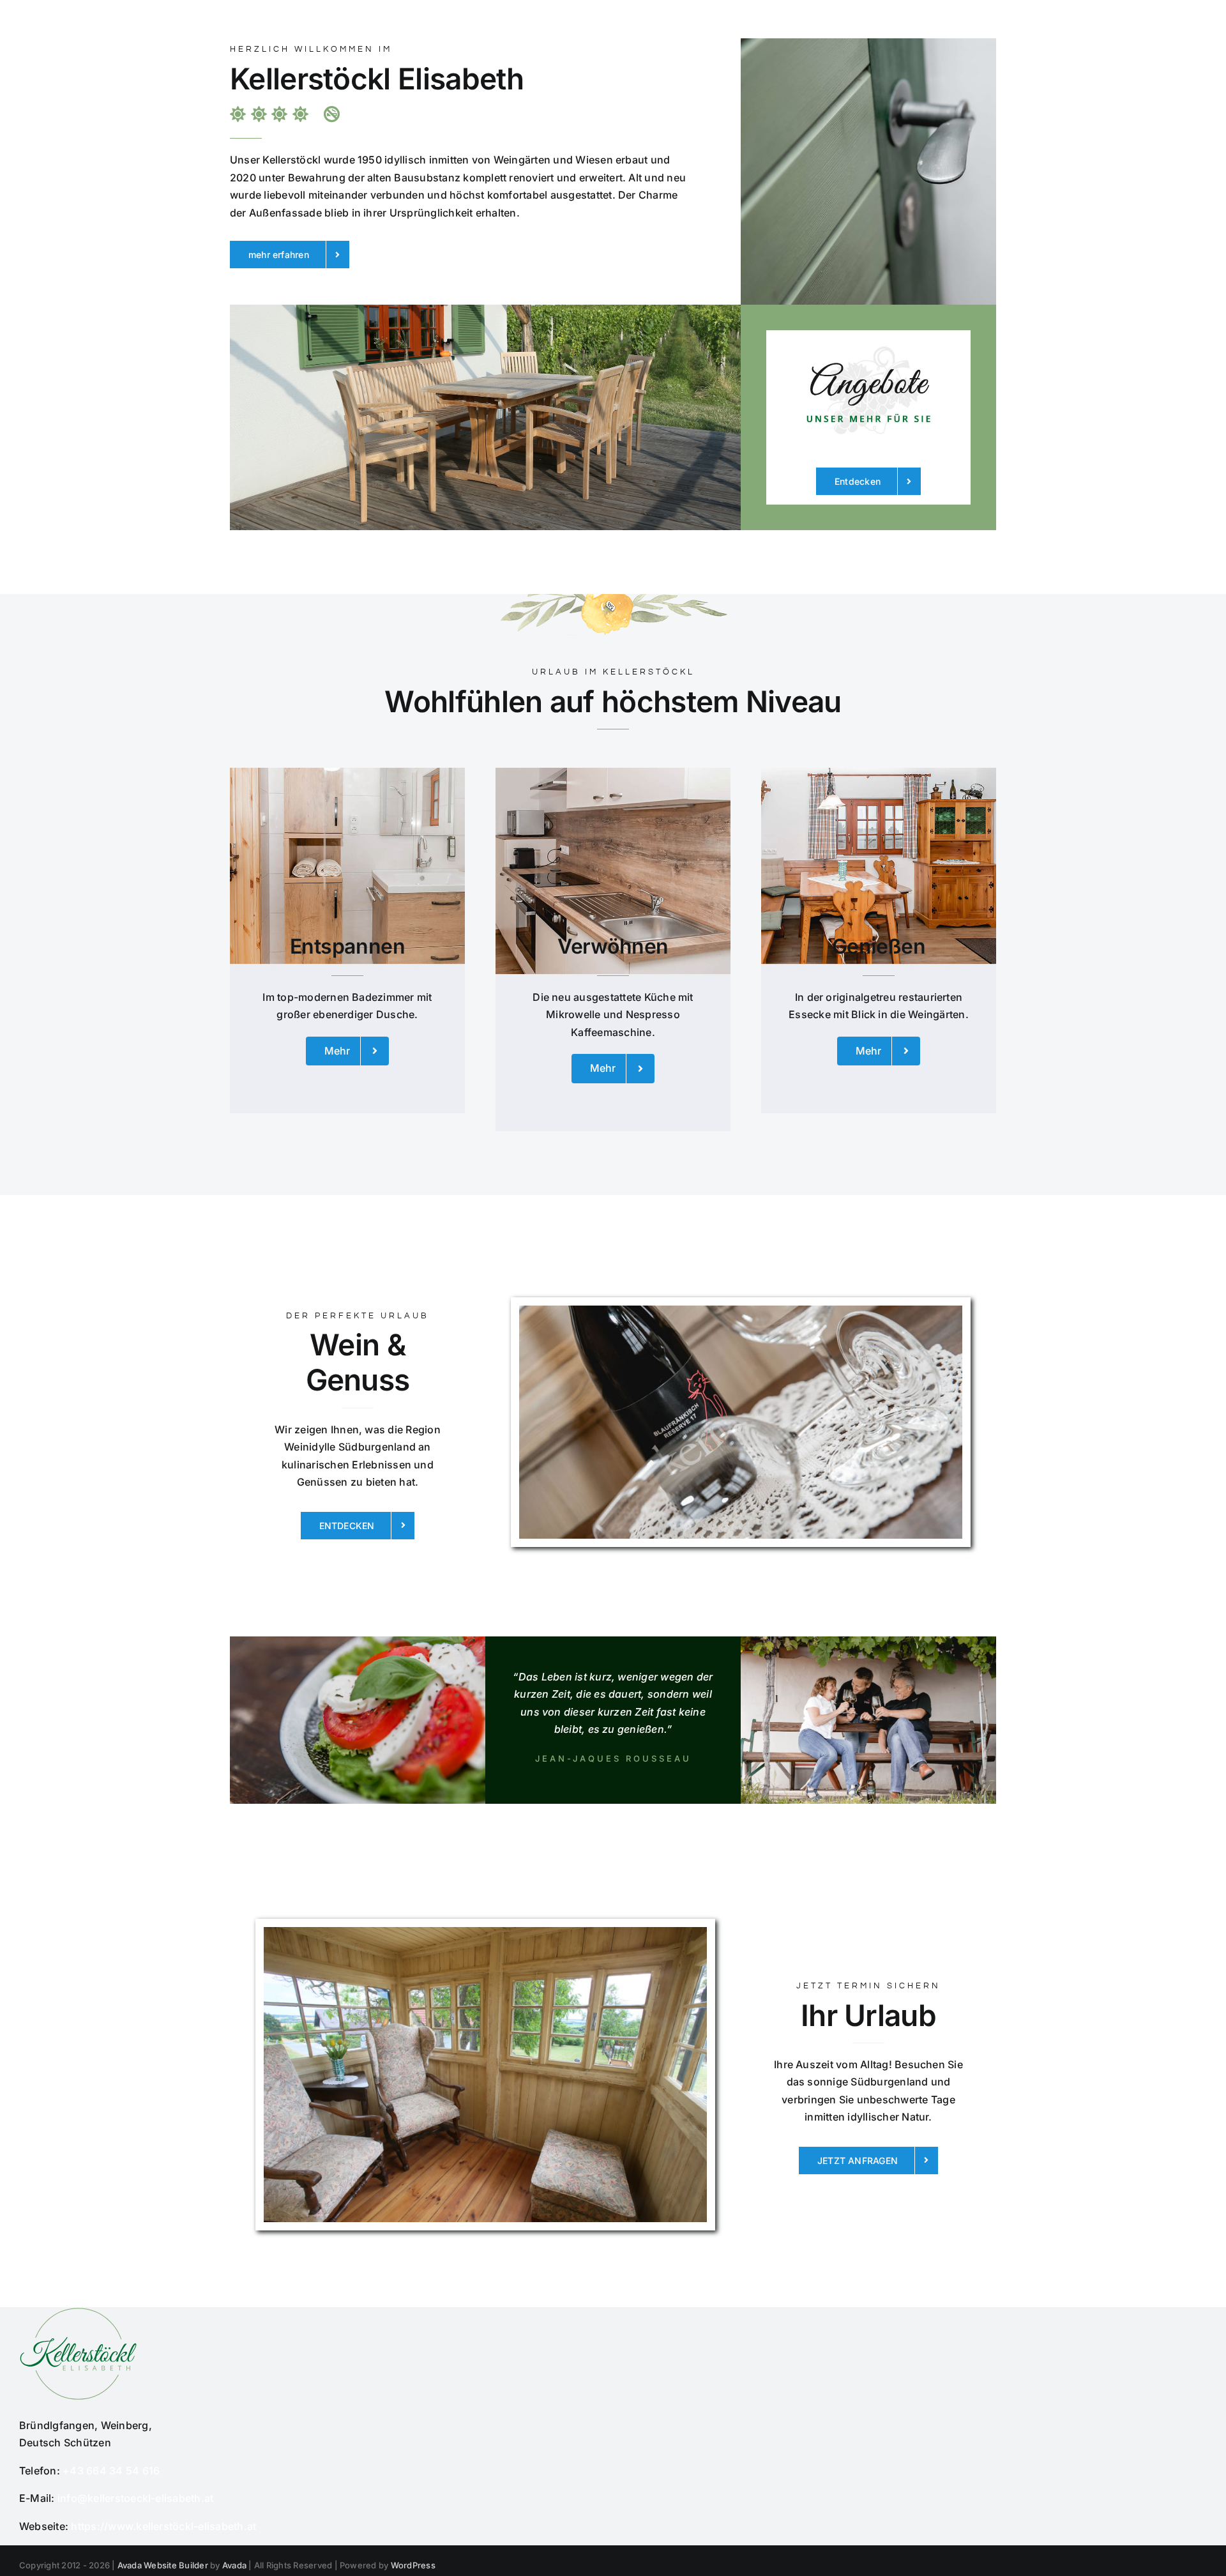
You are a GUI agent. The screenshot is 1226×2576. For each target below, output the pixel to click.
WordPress (413, 2565)
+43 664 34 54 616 (111, 2471)
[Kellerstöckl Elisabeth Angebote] (868, 335)
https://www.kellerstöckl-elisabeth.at (163, 2526)
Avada (234, 2565)
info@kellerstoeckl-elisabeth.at (135, 2498)
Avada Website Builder (163, 2565)
